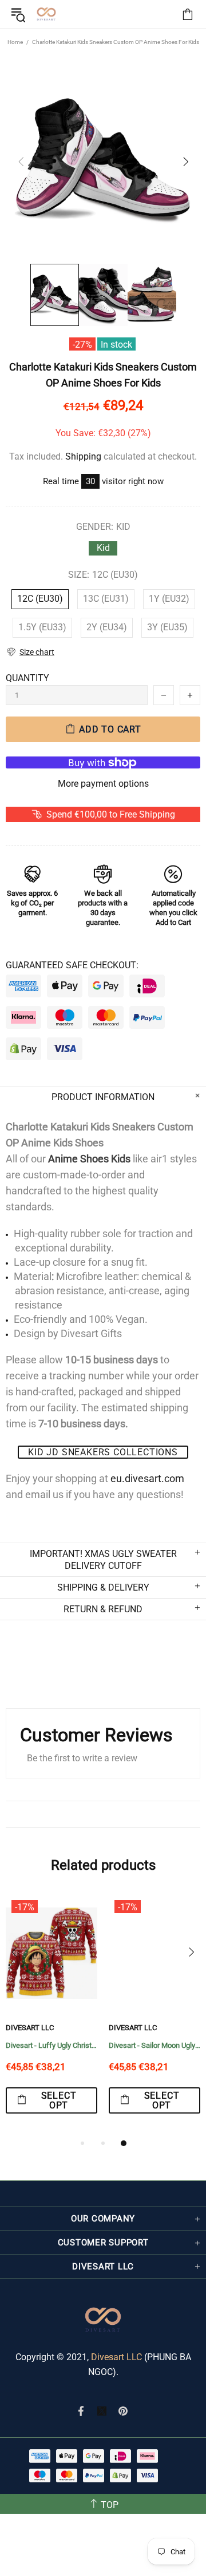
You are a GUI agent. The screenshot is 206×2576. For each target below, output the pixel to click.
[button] (30, 652)
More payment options (103, 784)
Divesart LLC (116, 2357)
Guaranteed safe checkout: (72, 965)
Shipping (83, 456)
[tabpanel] (51, 2015)
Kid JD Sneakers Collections (103, 1452)
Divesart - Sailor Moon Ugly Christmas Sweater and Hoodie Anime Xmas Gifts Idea (154, 2045)
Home (15, 42)
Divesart (46, 14)
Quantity (27, 678)
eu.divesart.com (147, 1478)
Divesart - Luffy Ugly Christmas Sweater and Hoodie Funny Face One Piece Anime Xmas (51, 2045)
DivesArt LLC (30, 2028)
